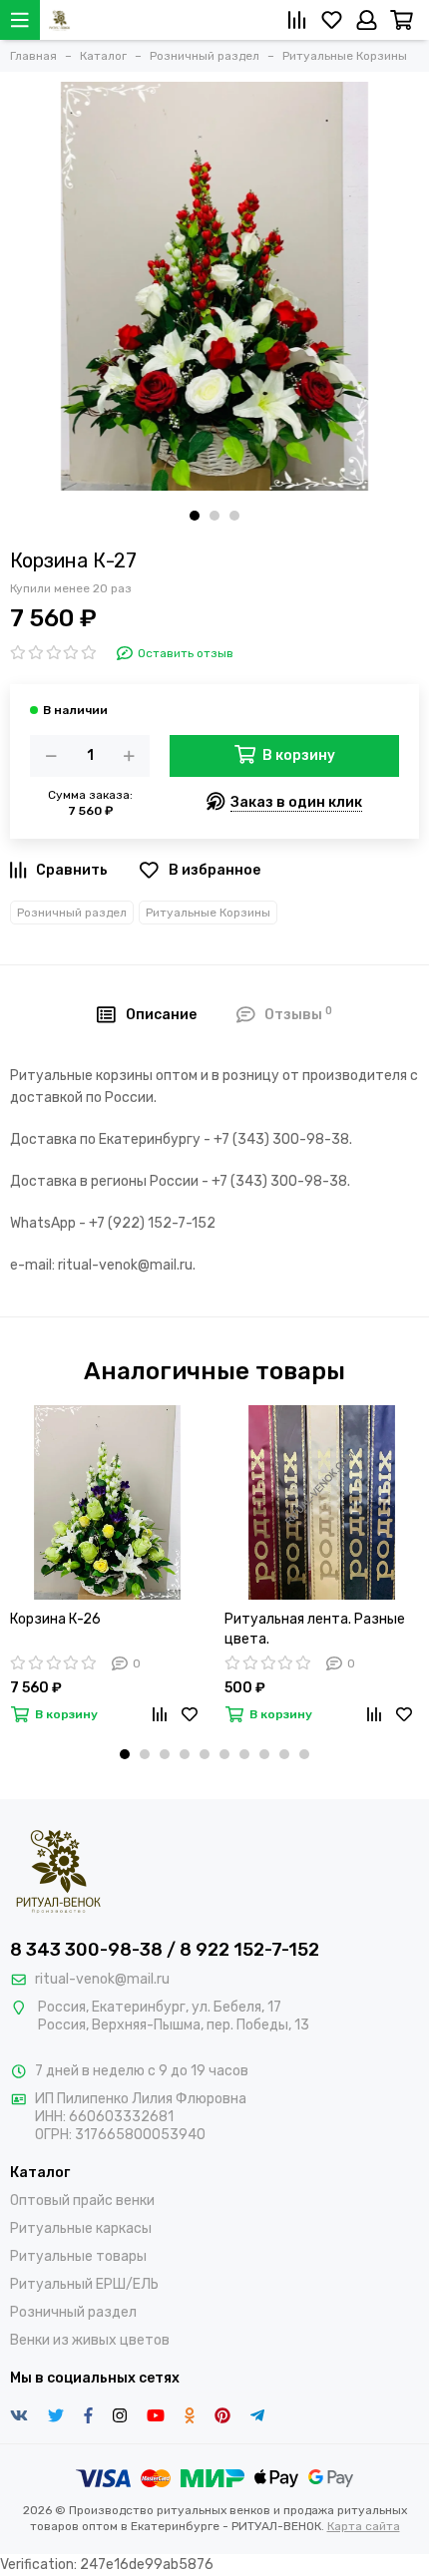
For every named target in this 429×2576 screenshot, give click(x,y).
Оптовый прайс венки (82, 2201)
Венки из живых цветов (90, 2340)
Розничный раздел (72, 913)
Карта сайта (364, 2526)
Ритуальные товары (78, 2256)
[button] (195, 516)
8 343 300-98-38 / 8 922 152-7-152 (165, 1950)
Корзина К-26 (55, 1619)
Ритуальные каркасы (81, 2228)
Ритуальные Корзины (208, 913)
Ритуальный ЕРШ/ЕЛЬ (84, 2284)
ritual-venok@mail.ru (102, 1979)
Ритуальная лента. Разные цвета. (315, 1629)
